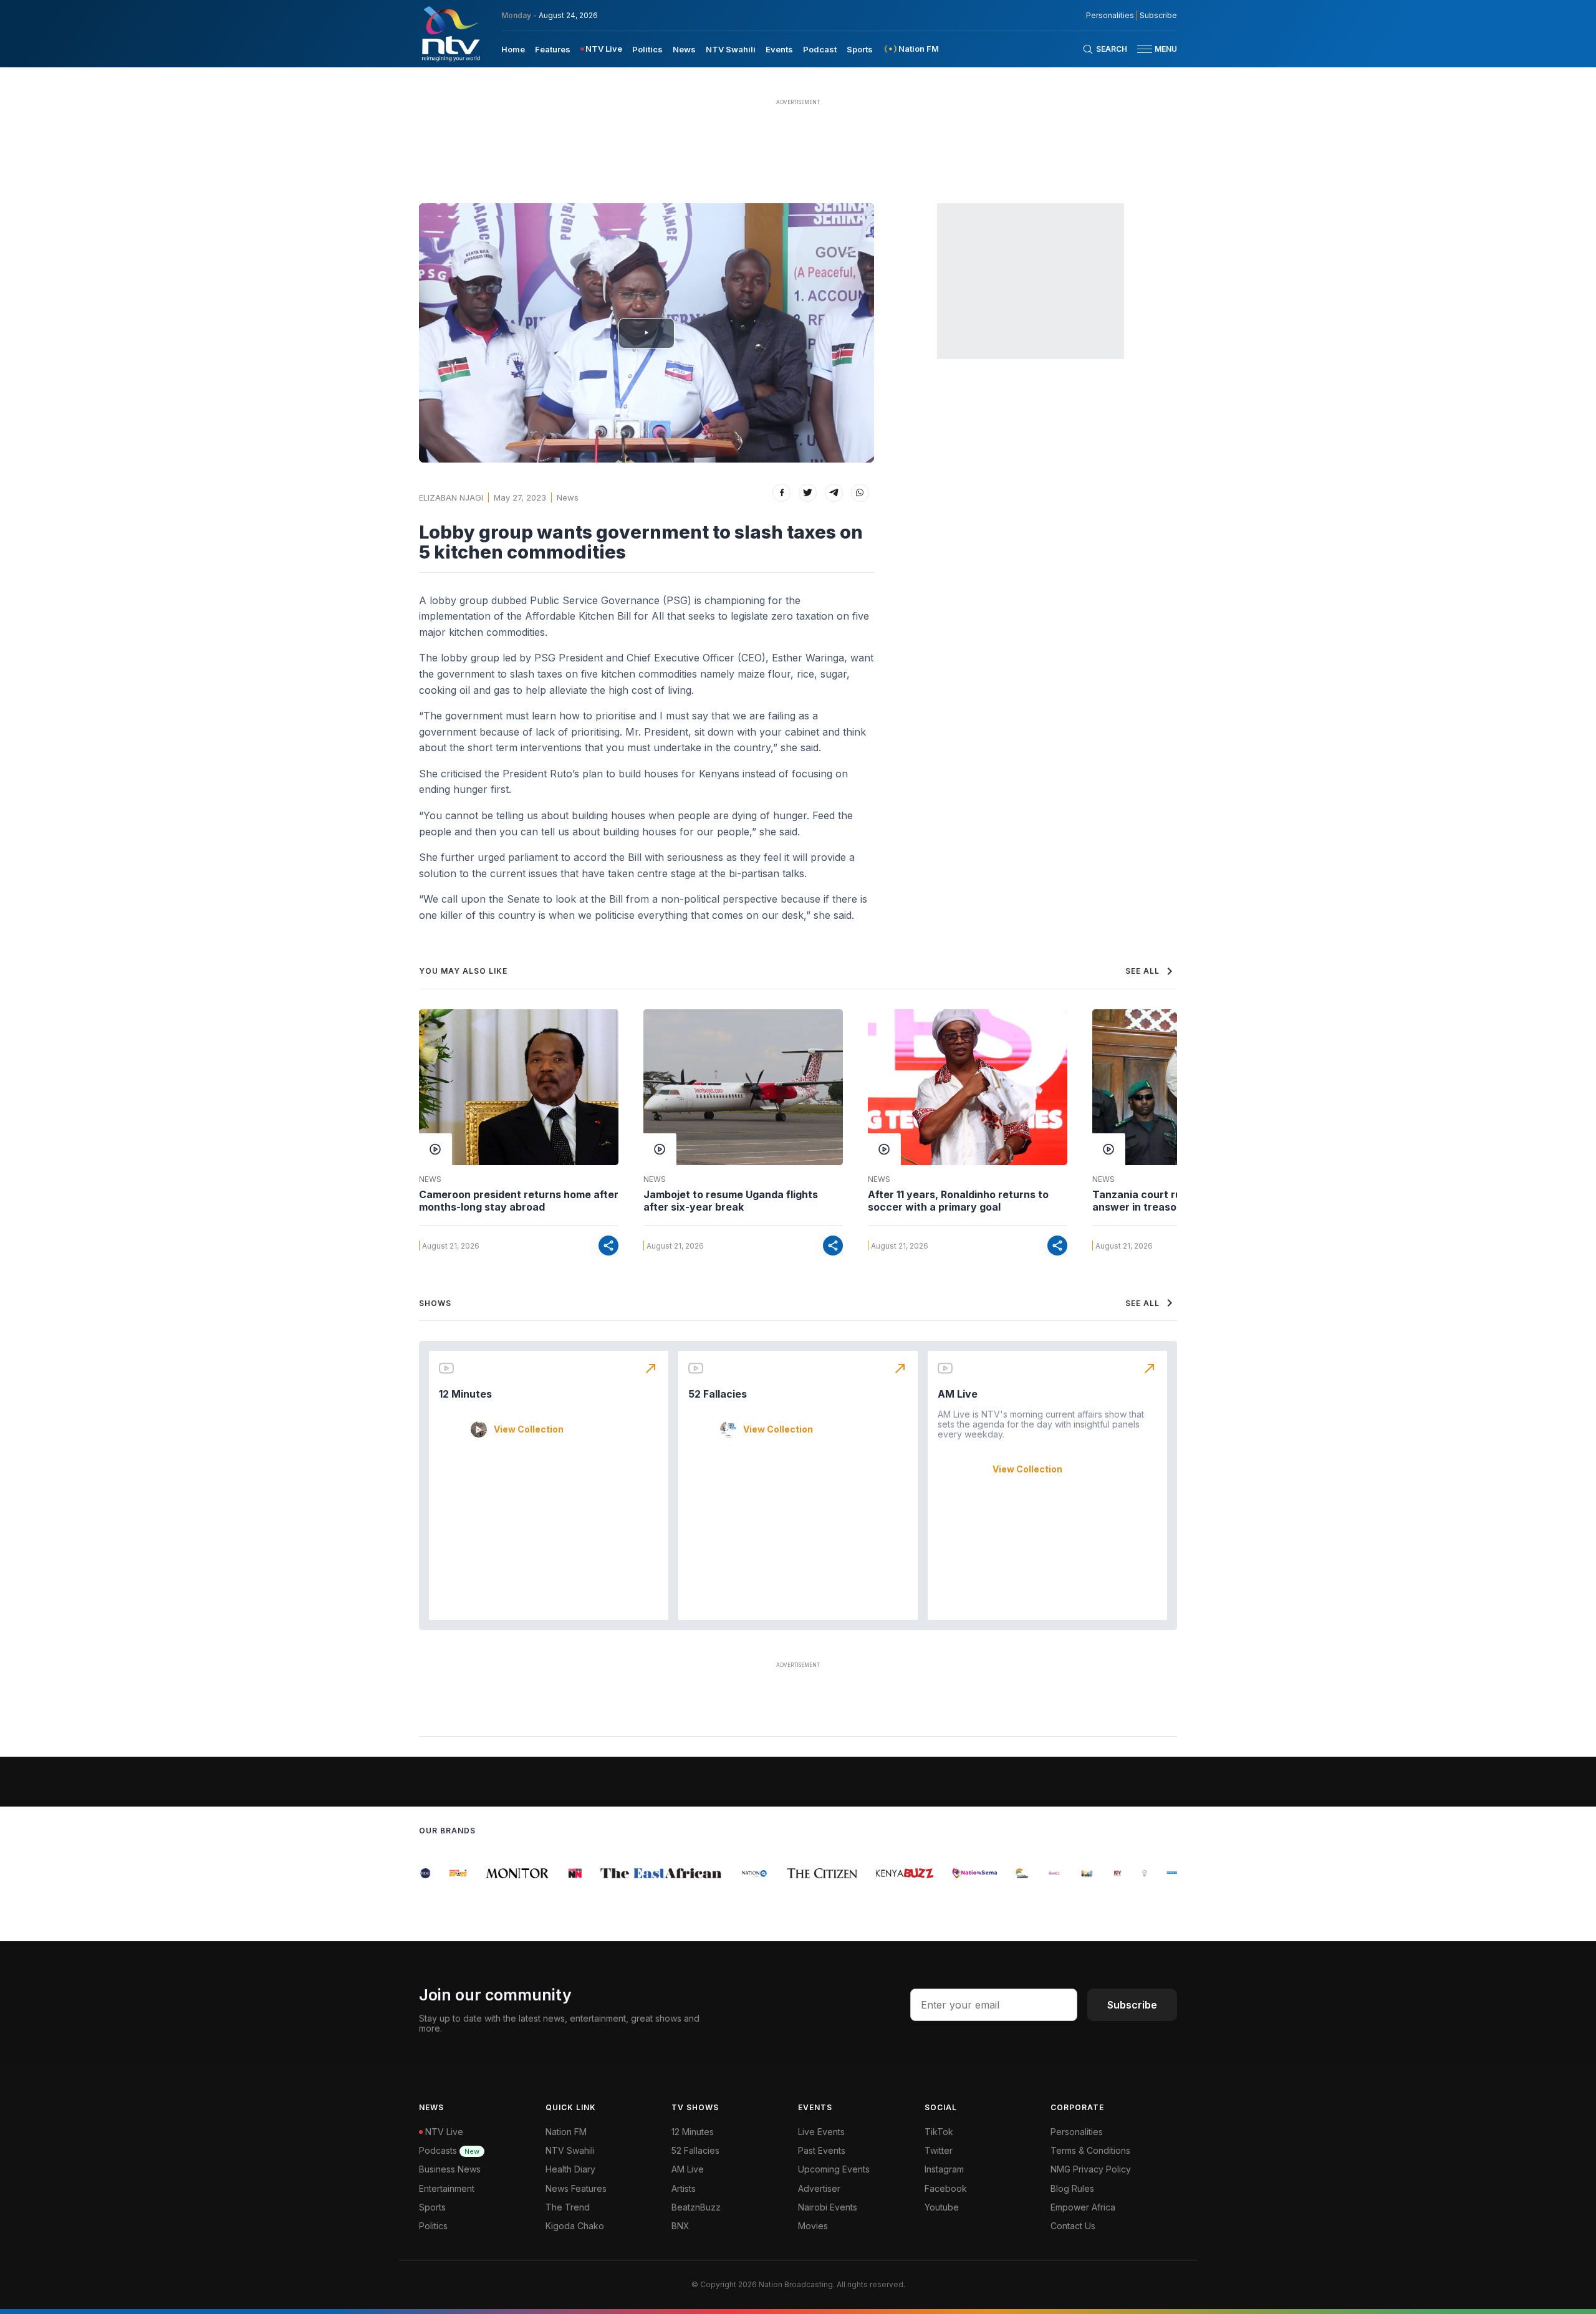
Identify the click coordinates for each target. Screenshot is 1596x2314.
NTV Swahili (731, 49)
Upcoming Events (834, 2169)
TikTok (939, 2132)
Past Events (822, 2150)
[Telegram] (834, 493)
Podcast (820, 49)
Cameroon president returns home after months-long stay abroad (519, 1201)
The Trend (568, 2207)
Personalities (1110, 16)
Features (553, 49)
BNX (680, 2226)
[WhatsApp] (860, 493)
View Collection (529, 1429)
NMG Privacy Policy (1091, 2169)
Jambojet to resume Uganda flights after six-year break (731, 1201)
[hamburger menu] (1145, 49)
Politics (647, 49)
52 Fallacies (718, 1394)
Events (779, 49)
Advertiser (819, 2188)
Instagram (944, 2169)
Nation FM (566, 2132)
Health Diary (570, 2169)
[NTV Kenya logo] (450, 34)
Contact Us (1073, 2226)
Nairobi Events (828, 2207)
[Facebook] (781, 493)
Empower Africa (1083, 2207)
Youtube (942, 2207)
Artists (684, 2188)
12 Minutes (465, 1394)
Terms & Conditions (1090, 2150)
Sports (860, 49)
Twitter (939, 2150)
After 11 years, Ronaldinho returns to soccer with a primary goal (958, 1201)
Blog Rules (1072, 2188)
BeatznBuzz (696, 2207)
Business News (450, 2169)
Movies (813, 2226)
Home (513, 49)
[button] (1152, 49)
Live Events (821, 2132)
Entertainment (447, 2188)
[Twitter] (808, 493)
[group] (448, 1873)
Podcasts (449, 2150)
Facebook (946, 2188)
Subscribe (1158, 16)
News (684, 49)
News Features (576, 2188)
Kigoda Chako (575, 2226)
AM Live (958, 1394)
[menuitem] (513, 49)
